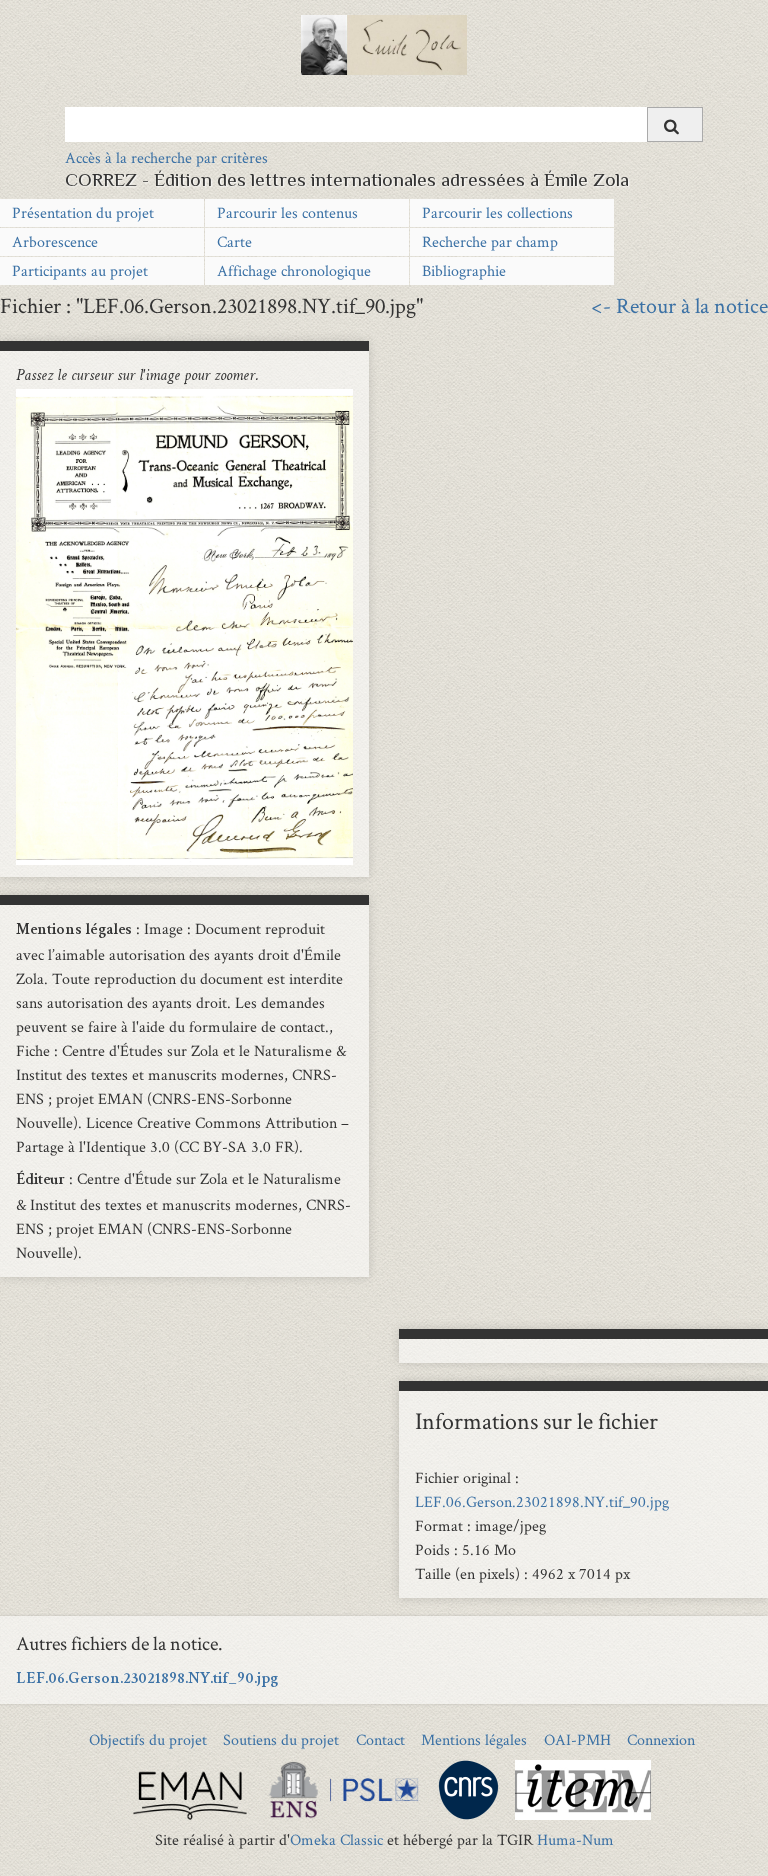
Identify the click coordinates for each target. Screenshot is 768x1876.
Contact (380, 1739)
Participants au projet (80, 270)
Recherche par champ (490, 241)
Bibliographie (464, 270)
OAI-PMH (577, 1739)
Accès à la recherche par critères (166, 157)
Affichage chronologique (294, 270)
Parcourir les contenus (287, 212)
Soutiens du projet (281, 1739)
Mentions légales (474, 1739)
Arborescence (55, 241)
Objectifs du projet (148, 1739)
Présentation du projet (83, 212)
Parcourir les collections (497, 212)
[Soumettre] (675, 124)
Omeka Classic (336, 1839)
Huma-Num (575, 1839)
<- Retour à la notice (679, 305)
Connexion (661, 1739)
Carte (234, 241)
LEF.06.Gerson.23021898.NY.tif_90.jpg (542, 1501)
